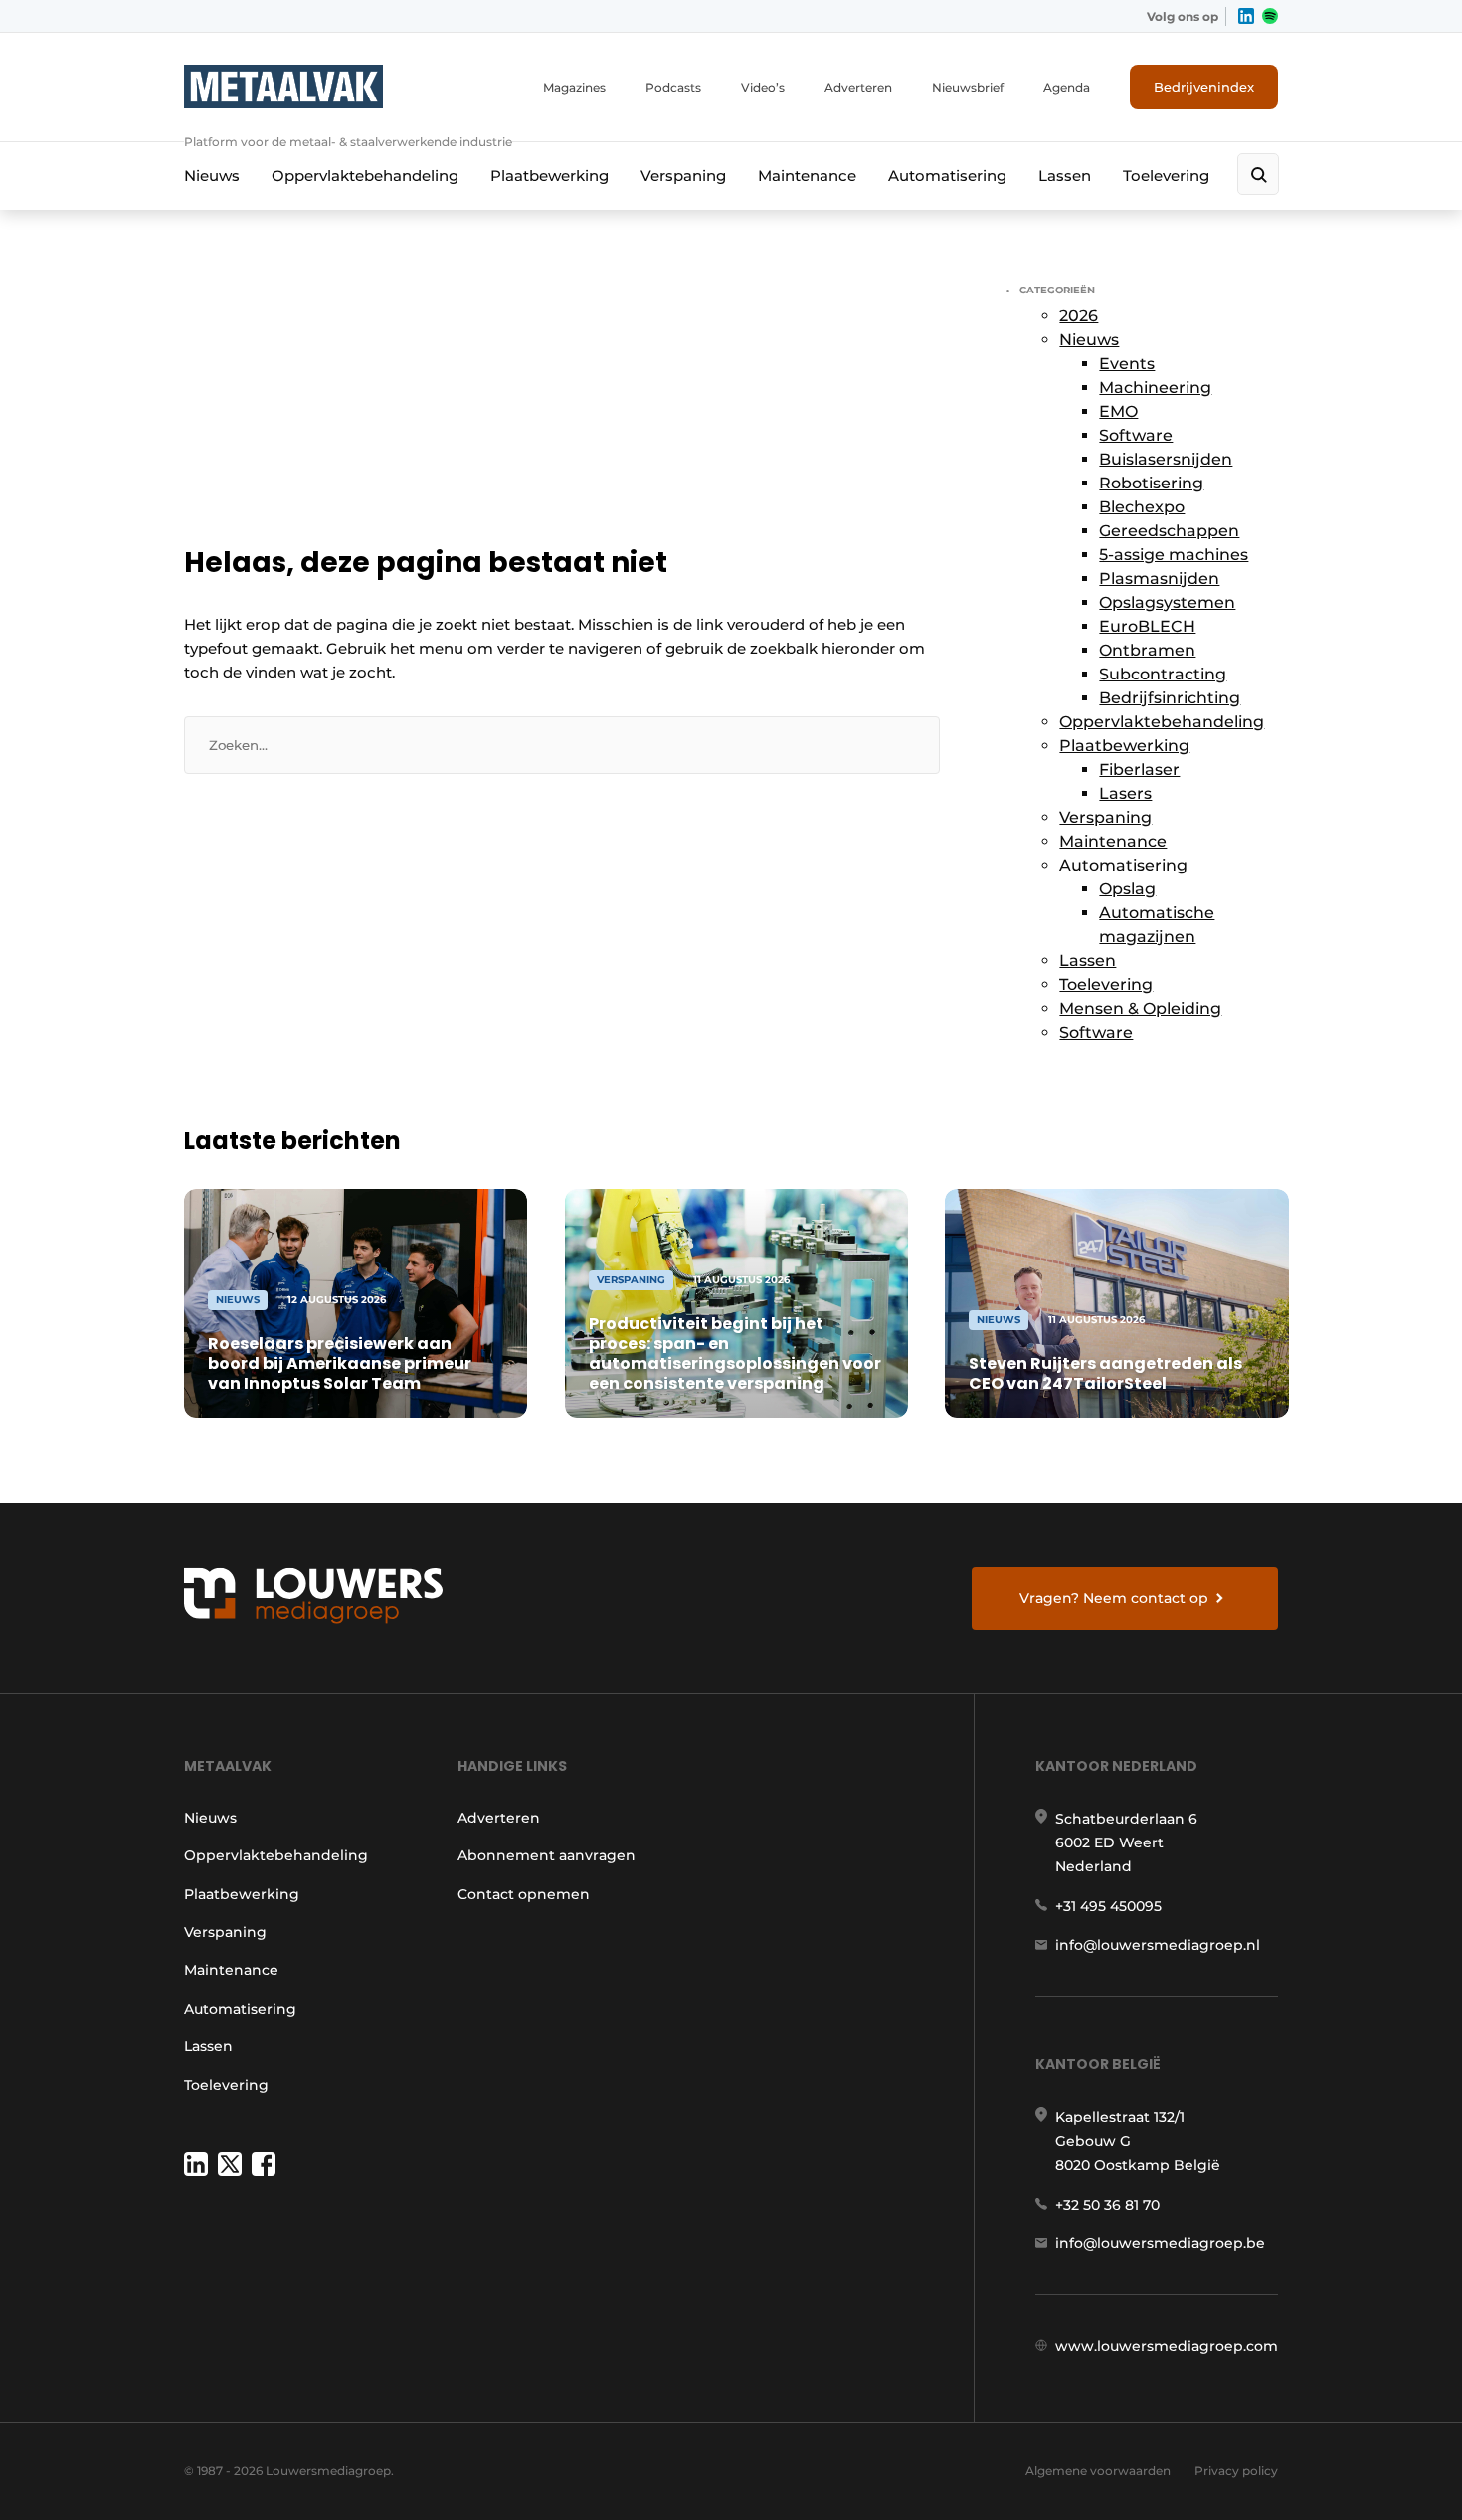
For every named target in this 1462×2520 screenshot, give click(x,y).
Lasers (1125, 793)
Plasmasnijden (1159, 579)
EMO (1118, 411)
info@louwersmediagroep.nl (1158, 1945)
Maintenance (807, 176)
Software (1136, 435)
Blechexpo (1142, 507)
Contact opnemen (524, 1894)
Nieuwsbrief (968, 87)
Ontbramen (1147, 650)
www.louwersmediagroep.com (1167, 2346)
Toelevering (1166, 176)
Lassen (1065, 176)
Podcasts (673, 87)
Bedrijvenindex (1204, 87)
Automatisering (947, 176)
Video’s (763, 87)
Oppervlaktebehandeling (365, 176)
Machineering (1155, 388)
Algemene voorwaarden (1098, 2471)
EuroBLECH (1147, 626)
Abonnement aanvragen (547, 1855)
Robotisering (1151, 483)
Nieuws (212, 176)
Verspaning (683, 176)
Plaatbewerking (549, 176)
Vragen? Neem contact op (1114, 1598)
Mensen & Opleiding (1140, 1008)
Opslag (1127, 889)
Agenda (1067, 87)
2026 (1079, 316)
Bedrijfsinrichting (1170, 698)
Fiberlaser (1139, 770)
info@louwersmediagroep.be (1160, 2243)
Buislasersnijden (1166, 459)
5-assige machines (1174, 555)
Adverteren (858, 87)
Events (1127, 364)
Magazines (574, 87)
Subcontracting (1163, 674)
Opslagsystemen (1167, 602)
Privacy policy (1236, 2471)
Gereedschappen (1169, 531)
